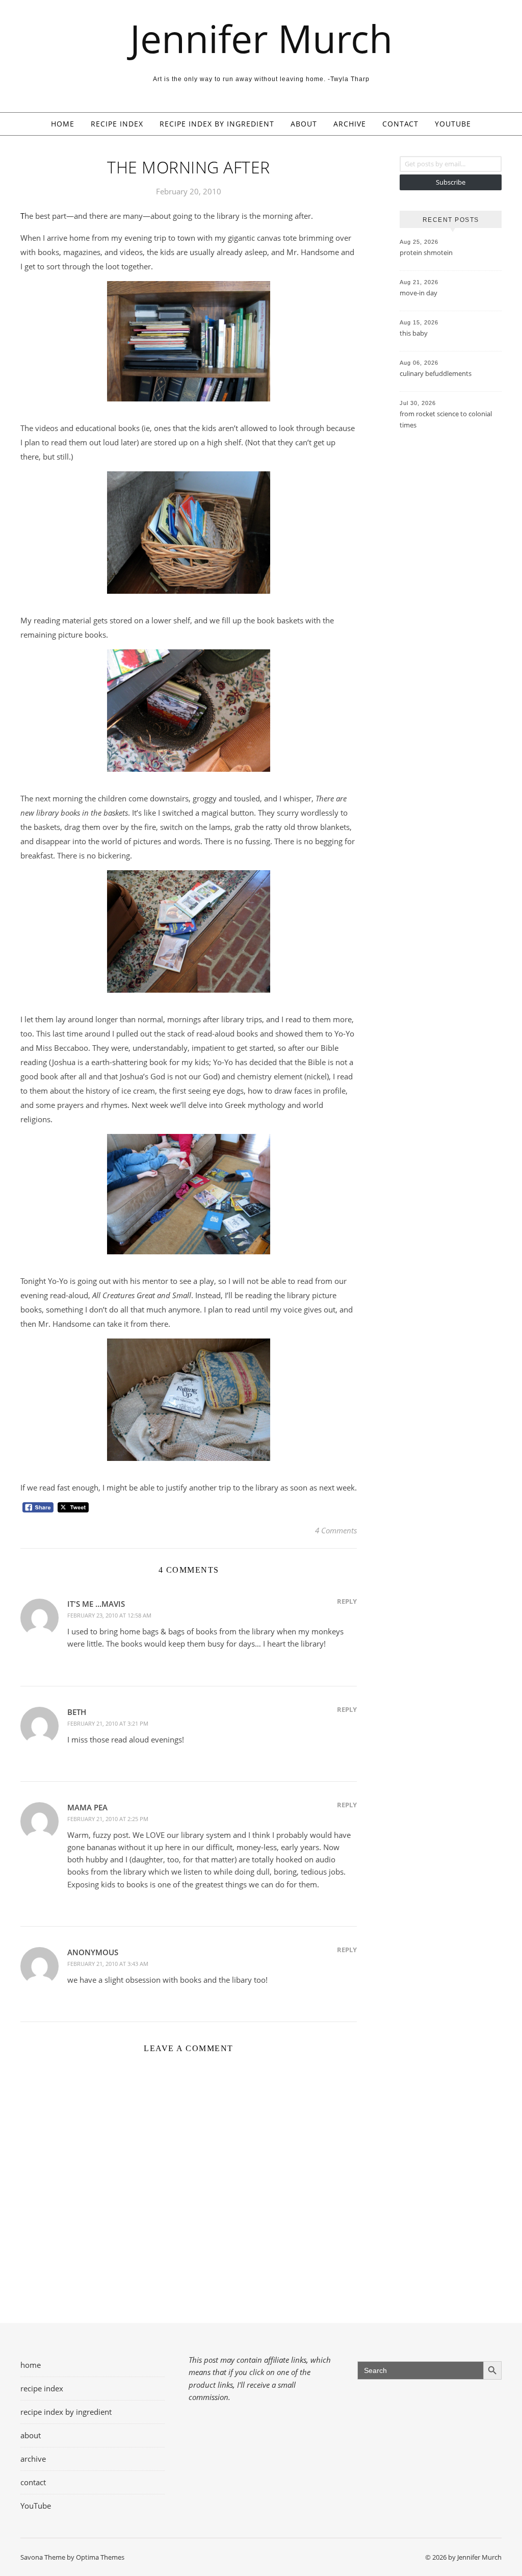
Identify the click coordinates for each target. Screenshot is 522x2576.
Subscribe (451, 182)
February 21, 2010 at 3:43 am (108, 1964)
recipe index (117, 124)
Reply (347, 1601)
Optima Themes (100, 2557)
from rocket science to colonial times (446, 419)
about (304, 124)
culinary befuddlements (436, 373)
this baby (414, 333)
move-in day (419, 293)
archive (350, 124)
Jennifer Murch (261, 39)
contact (400, 124)
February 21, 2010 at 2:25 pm (108, 1819)
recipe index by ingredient (217, 124)
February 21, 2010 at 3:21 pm (108, 1723)
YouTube (453, 124)
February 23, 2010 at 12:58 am (109, 1615)
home (63, 124)
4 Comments (336, 1530)
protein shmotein (426, 252)
